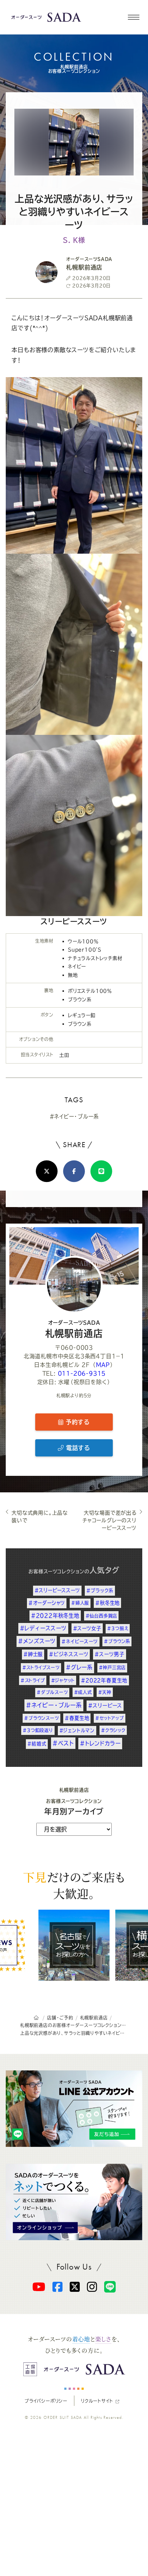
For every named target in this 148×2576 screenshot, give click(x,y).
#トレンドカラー (100, 1743)
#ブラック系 (100, 1590)
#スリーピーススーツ (57, 1590)
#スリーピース (105, 1705)
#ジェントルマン (77, 1730)
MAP (103, 1365)
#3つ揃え (118, 1628)
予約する (77, 1422)
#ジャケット (63, 1680)
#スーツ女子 (87, 1628)
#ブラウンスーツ (41, 1718)
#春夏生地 (77, 1718)
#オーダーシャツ (47, 1603)
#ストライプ (33, 1680)
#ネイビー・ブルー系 (74, 1116)
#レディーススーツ (43, 1628)
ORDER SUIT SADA (63, 2417)
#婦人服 (80, 1603)
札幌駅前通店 (74, 1329)
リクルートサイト (97, 2401)
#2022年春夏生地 (104, 1680)
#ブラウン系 (117, 1641)
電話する (77, 1448)
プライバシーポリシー (46, 2401)
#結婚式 (37, 1744)
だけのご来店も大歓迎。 (74, 1885)
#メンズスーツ (37, 1641)
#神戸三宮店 (112, 1667)
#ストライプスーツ (41, 1667)
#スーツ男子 (110, 1654)
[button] (133, 17)
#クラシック (113, 1730)
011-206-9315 (82, 1373)
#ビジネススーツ (69, 1654)
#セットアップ (110, 1718)
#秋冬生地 (107, 1603)
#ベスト (63, 1743)
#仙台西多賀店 (101, 1616)
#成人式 (83, 1692)
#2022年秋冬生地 (55, 1616)
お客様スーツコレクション (56, 1571)
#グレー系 (79, 1667)
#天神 (105, 1692)
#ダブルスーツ (52, 1692)
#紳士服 (33, 1654)
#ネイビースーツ (80, 1641)
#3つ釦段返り (38, 1730)
